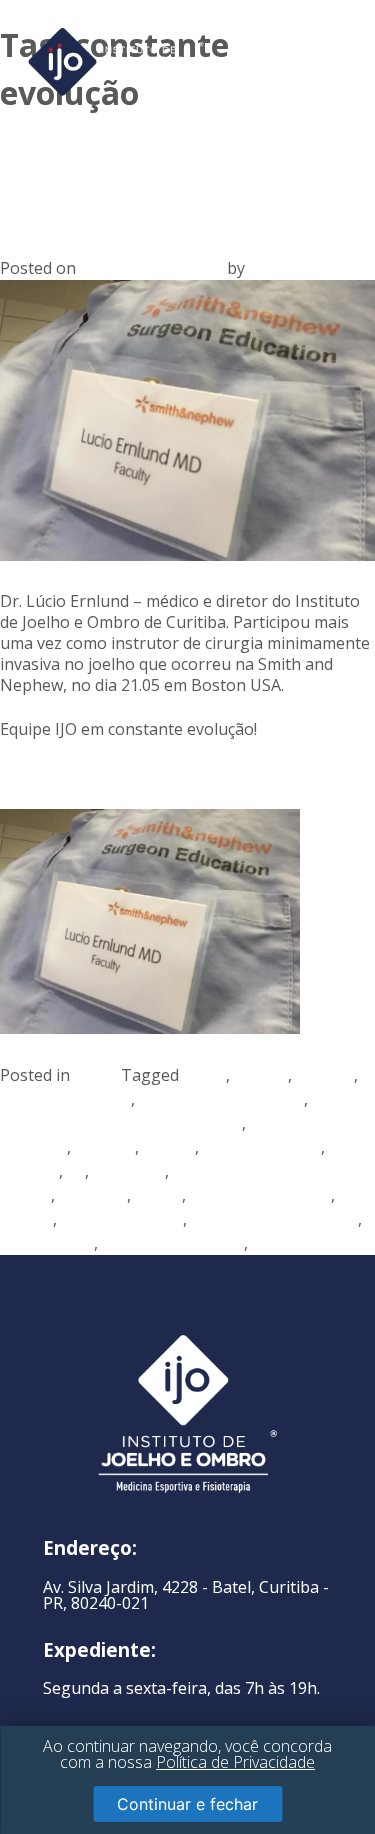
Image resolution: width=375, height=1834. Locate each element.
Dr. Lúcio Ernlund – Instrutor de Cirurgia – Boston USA (178, 172)
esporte (29, 1171)
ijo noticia (129, 1171)
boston (261, 1075)
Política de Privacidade (235, 1762)
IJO (260, 268)
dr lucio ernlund (262, 1147)
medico (26, 1219)
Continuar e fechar (187, 1804)
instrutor (93, 1195)
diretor (169, 1147)
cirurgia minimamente (221, 1099)
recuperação (47, 1243)
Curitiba (105, 1147)
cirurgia (325, 1075)
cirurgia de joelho (65, 1099)
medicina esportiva (260, 1195)
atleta (204, 1075)
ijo (76, 1171)
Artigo (97, 1075)
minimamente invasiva (274, 1219)
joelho (158, 1195)
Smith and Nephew (173, 1243)
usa (265, 1243)
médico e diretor (122, 1219)
